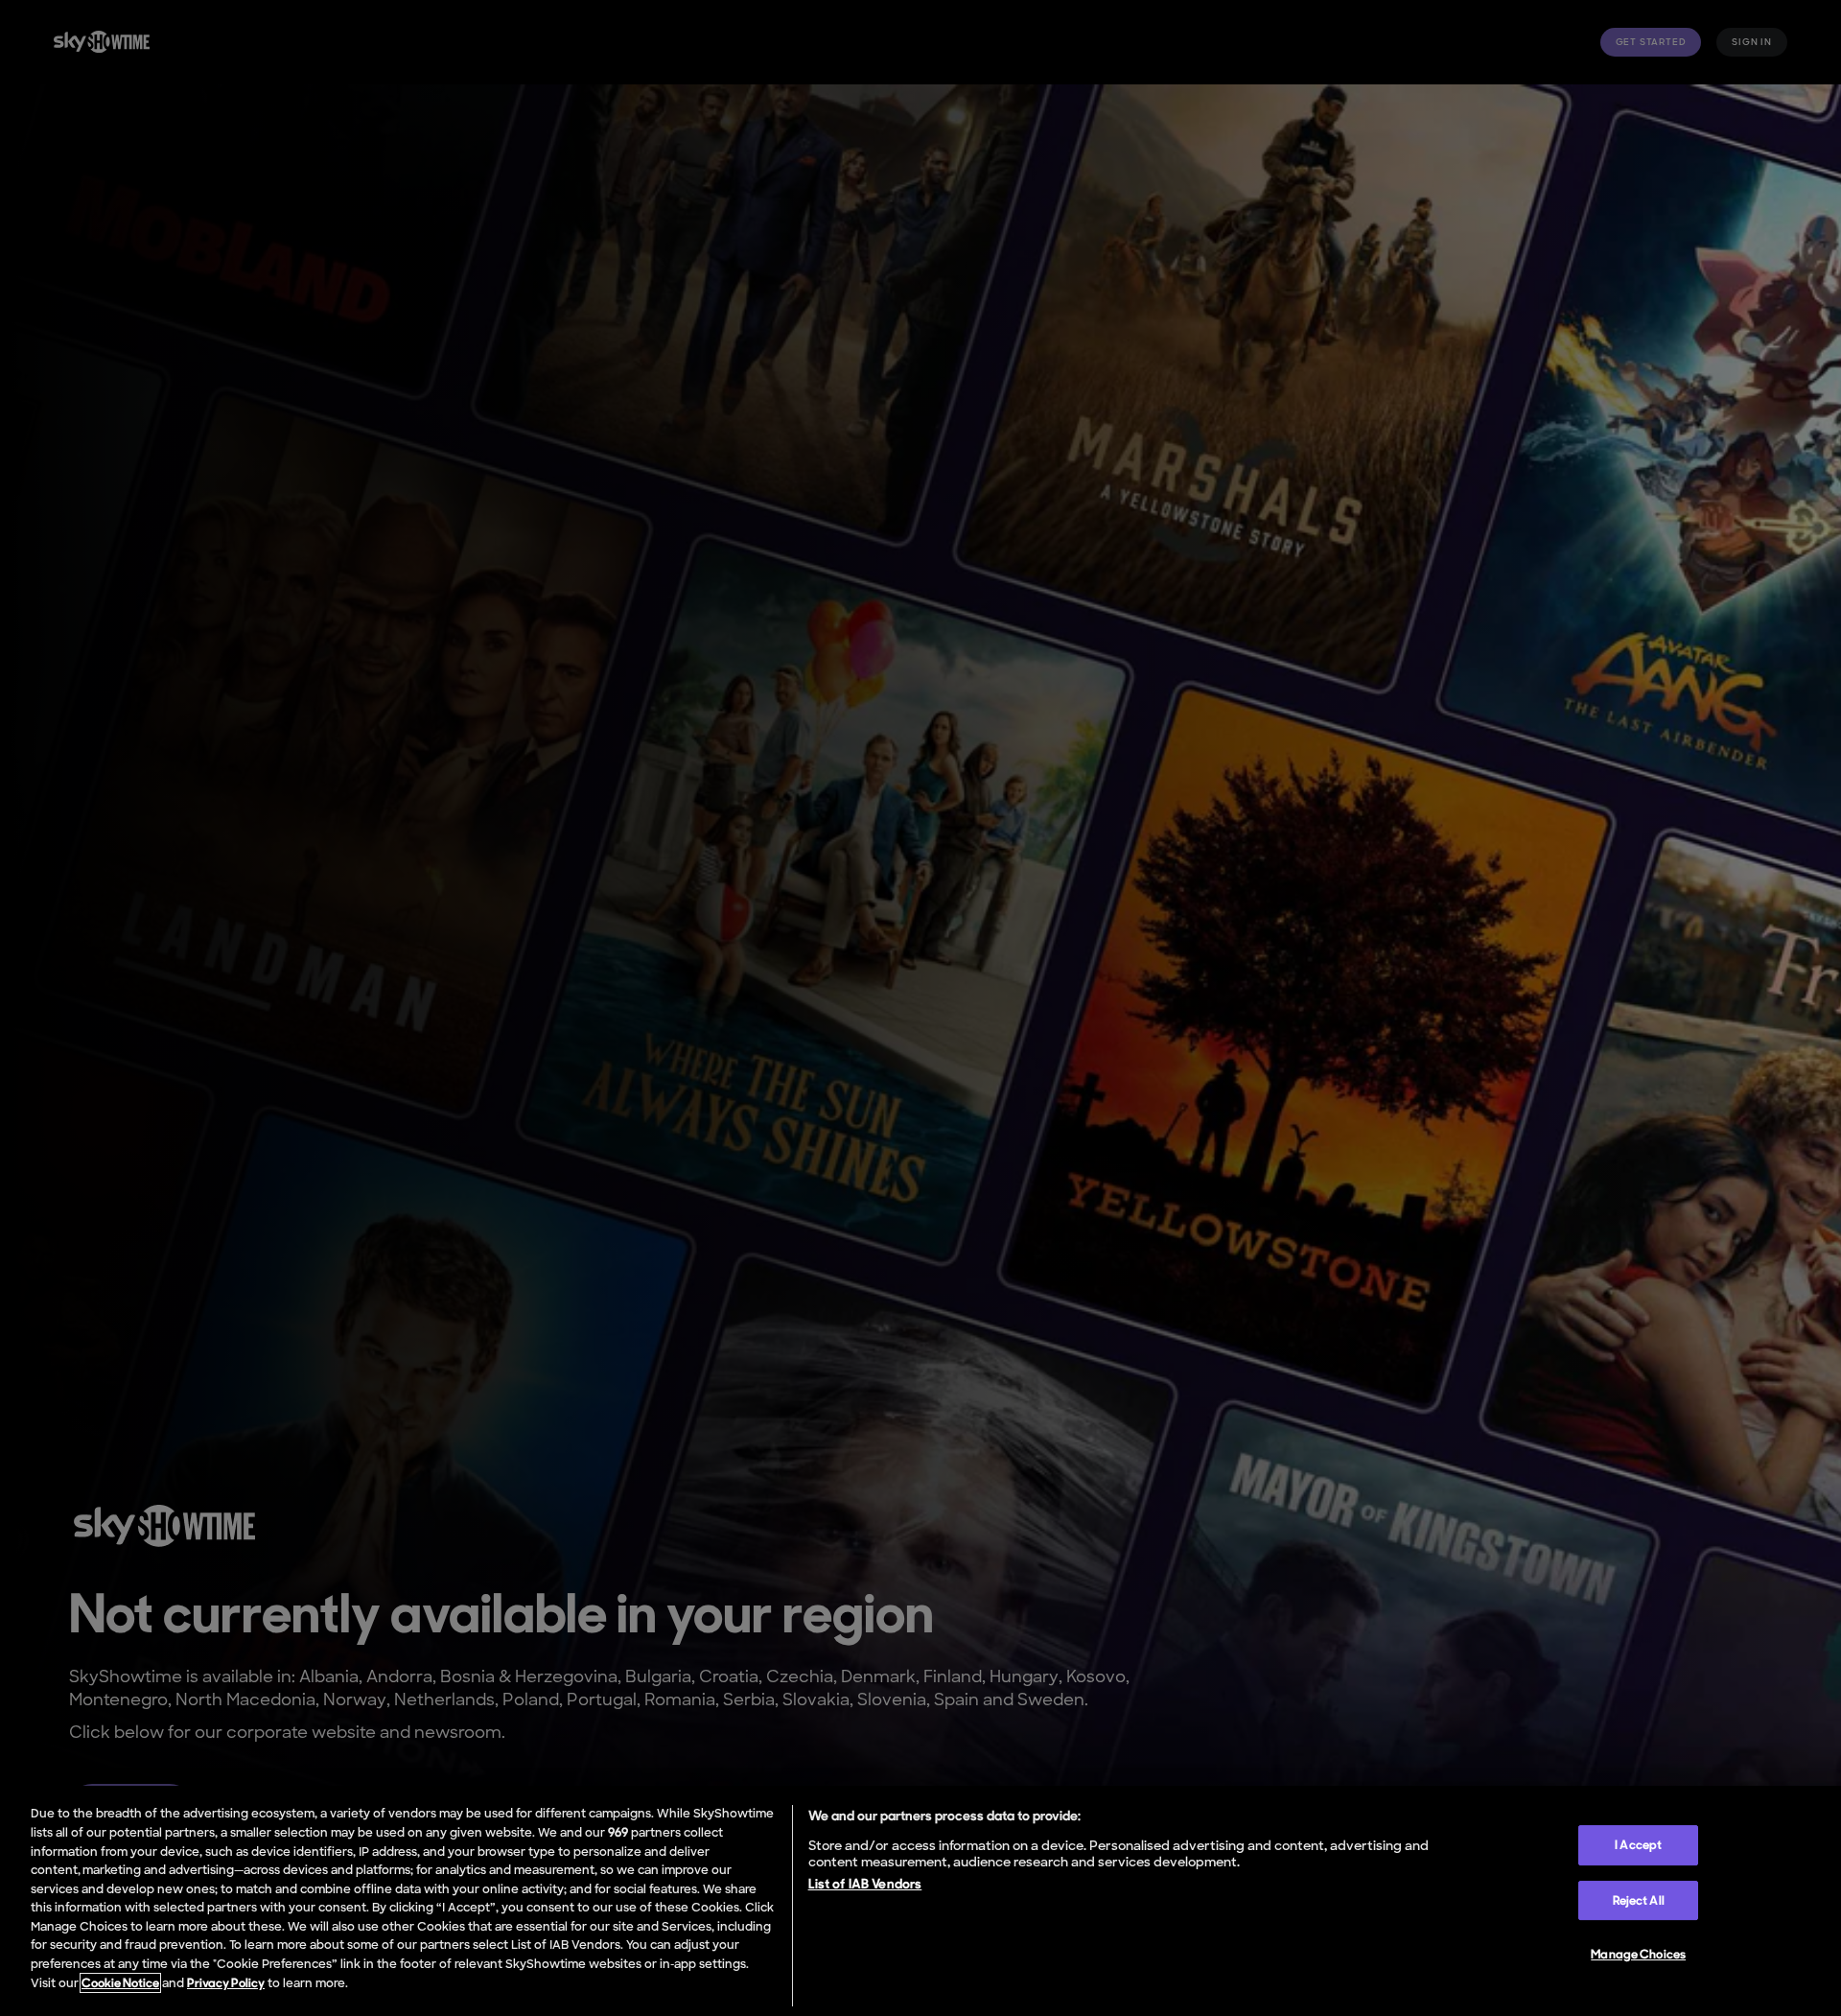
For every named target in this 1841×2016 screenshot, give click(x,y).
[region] (920, 1901)
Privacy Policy (226, 1983)
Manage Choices (1638, 1954)
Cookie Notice (120, 1983)
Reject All (1639, 1900)
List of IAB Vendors (865, 1884)
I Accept (1638, 1845)
